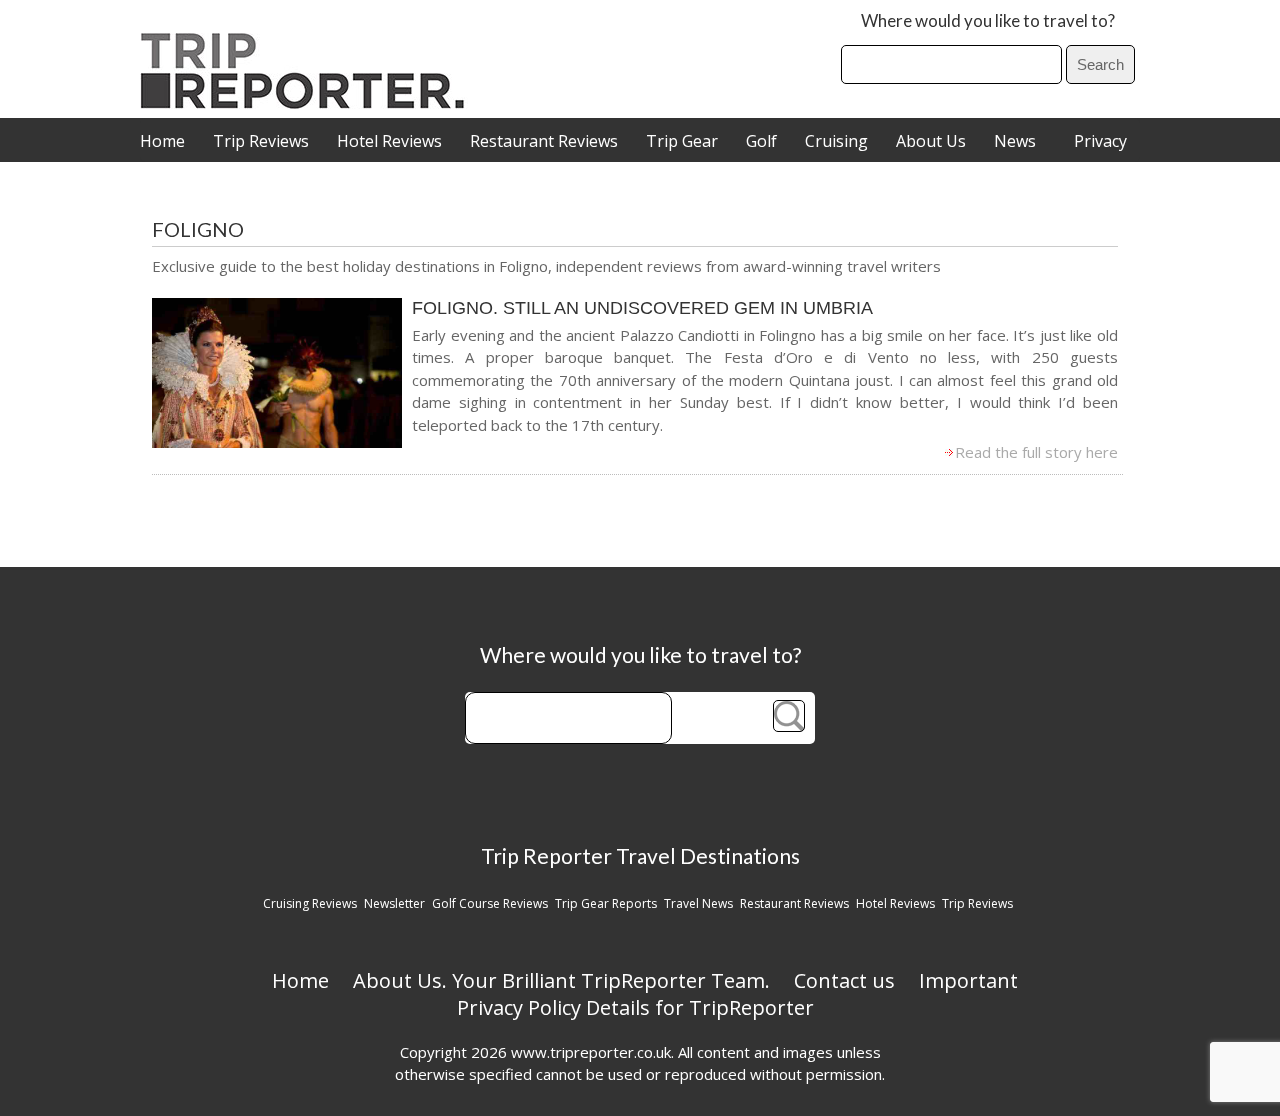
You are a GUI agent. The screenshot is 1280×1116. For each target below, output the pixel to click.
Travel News (698, 903)
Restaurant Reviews (544, 141)
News (1015, 141)
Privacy (1100, 141)
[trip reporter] (309, 103)
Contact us (844, 980)
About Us (931, 141)
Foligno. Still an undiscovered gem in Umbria (642, 308)
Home (162, 141)
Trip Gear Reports (606, 903)
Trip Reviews (261, 141)
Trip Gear (682, 141)
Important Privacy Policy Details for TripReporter (738, 994)
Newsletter (394, 903)
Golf (761, 141)
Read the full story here (1036, 452)
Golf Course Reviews (490, 903)
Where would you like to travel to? (988, 20)
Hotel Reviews (389, 141)
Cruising (836, 141)
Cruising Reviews (310, 903)
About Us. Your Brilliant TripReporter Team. (561, 980)
